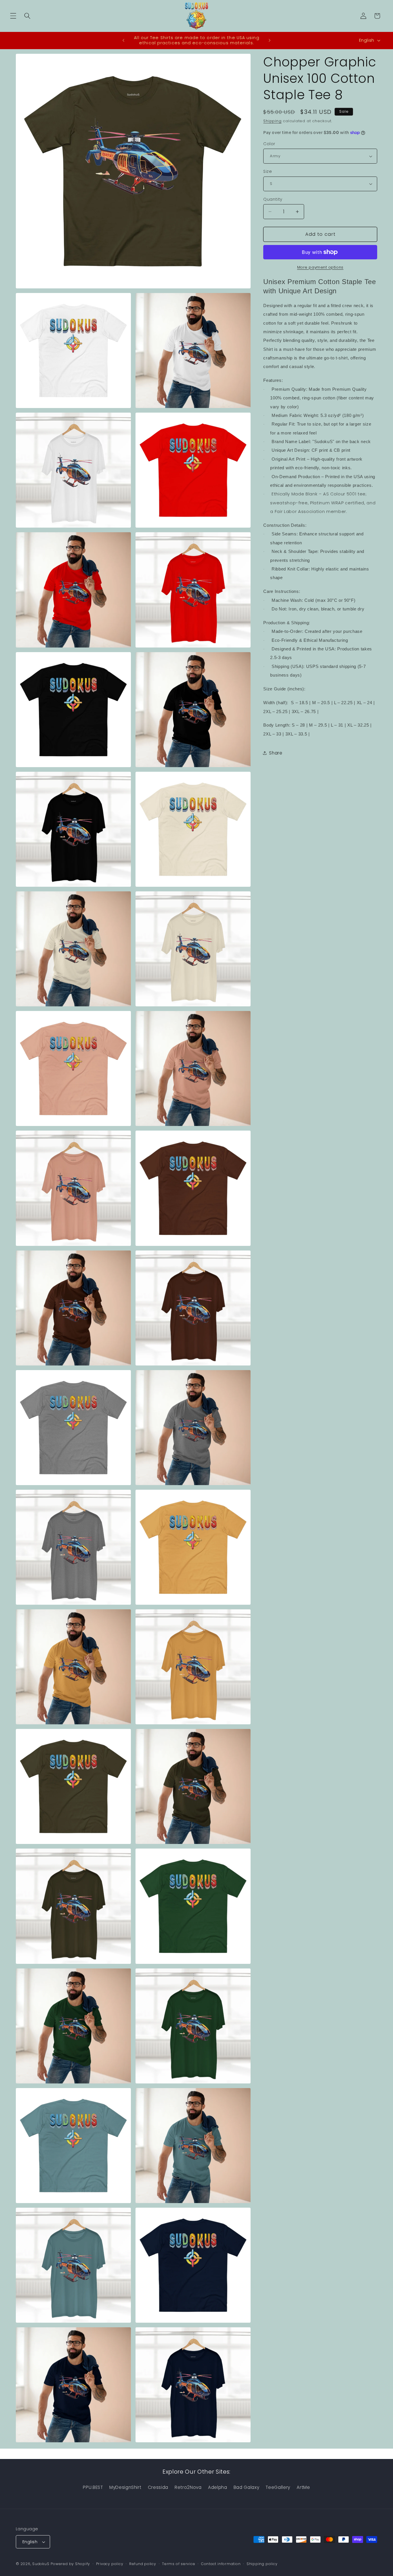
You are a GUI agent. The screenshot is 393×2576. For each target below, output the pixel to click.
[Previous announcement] (123, 40)
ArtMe (303, 2487)
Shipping (272, 121)
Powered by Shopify (70, 2564)
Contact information (221, 2564)
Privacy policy (110, 2564)
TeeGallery (278, 2487)
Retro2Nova (188, 2487)
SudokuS (41, 2564)
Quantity (273, 199)
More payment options (320, 267)
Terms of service (179, 2564)
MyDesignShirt (125, 2487)
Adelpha (218, 2487)
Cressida (158, 2487)
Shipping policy (262, 2564)
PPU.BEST (93, 2487)
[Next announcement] (270, 40)
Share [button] (276, 753)
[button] (13, 16)
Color (269, 144)
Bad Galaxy (247, 2487)
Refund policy (143, 2564)
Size (268, 171)
